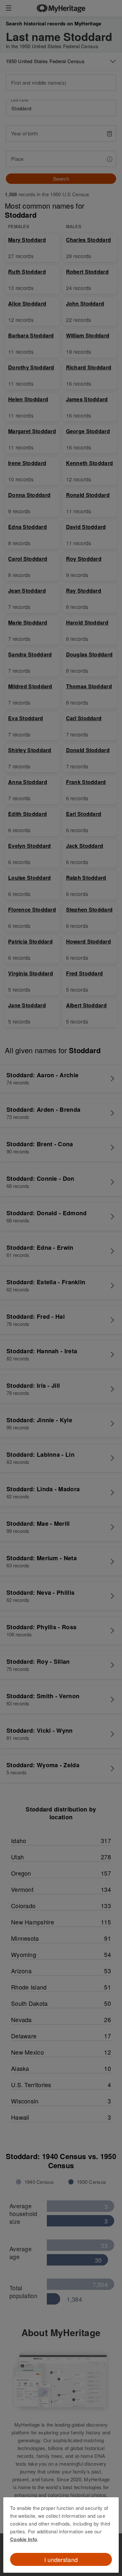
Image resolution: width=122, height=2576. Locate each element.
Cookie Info (24, 2539)
